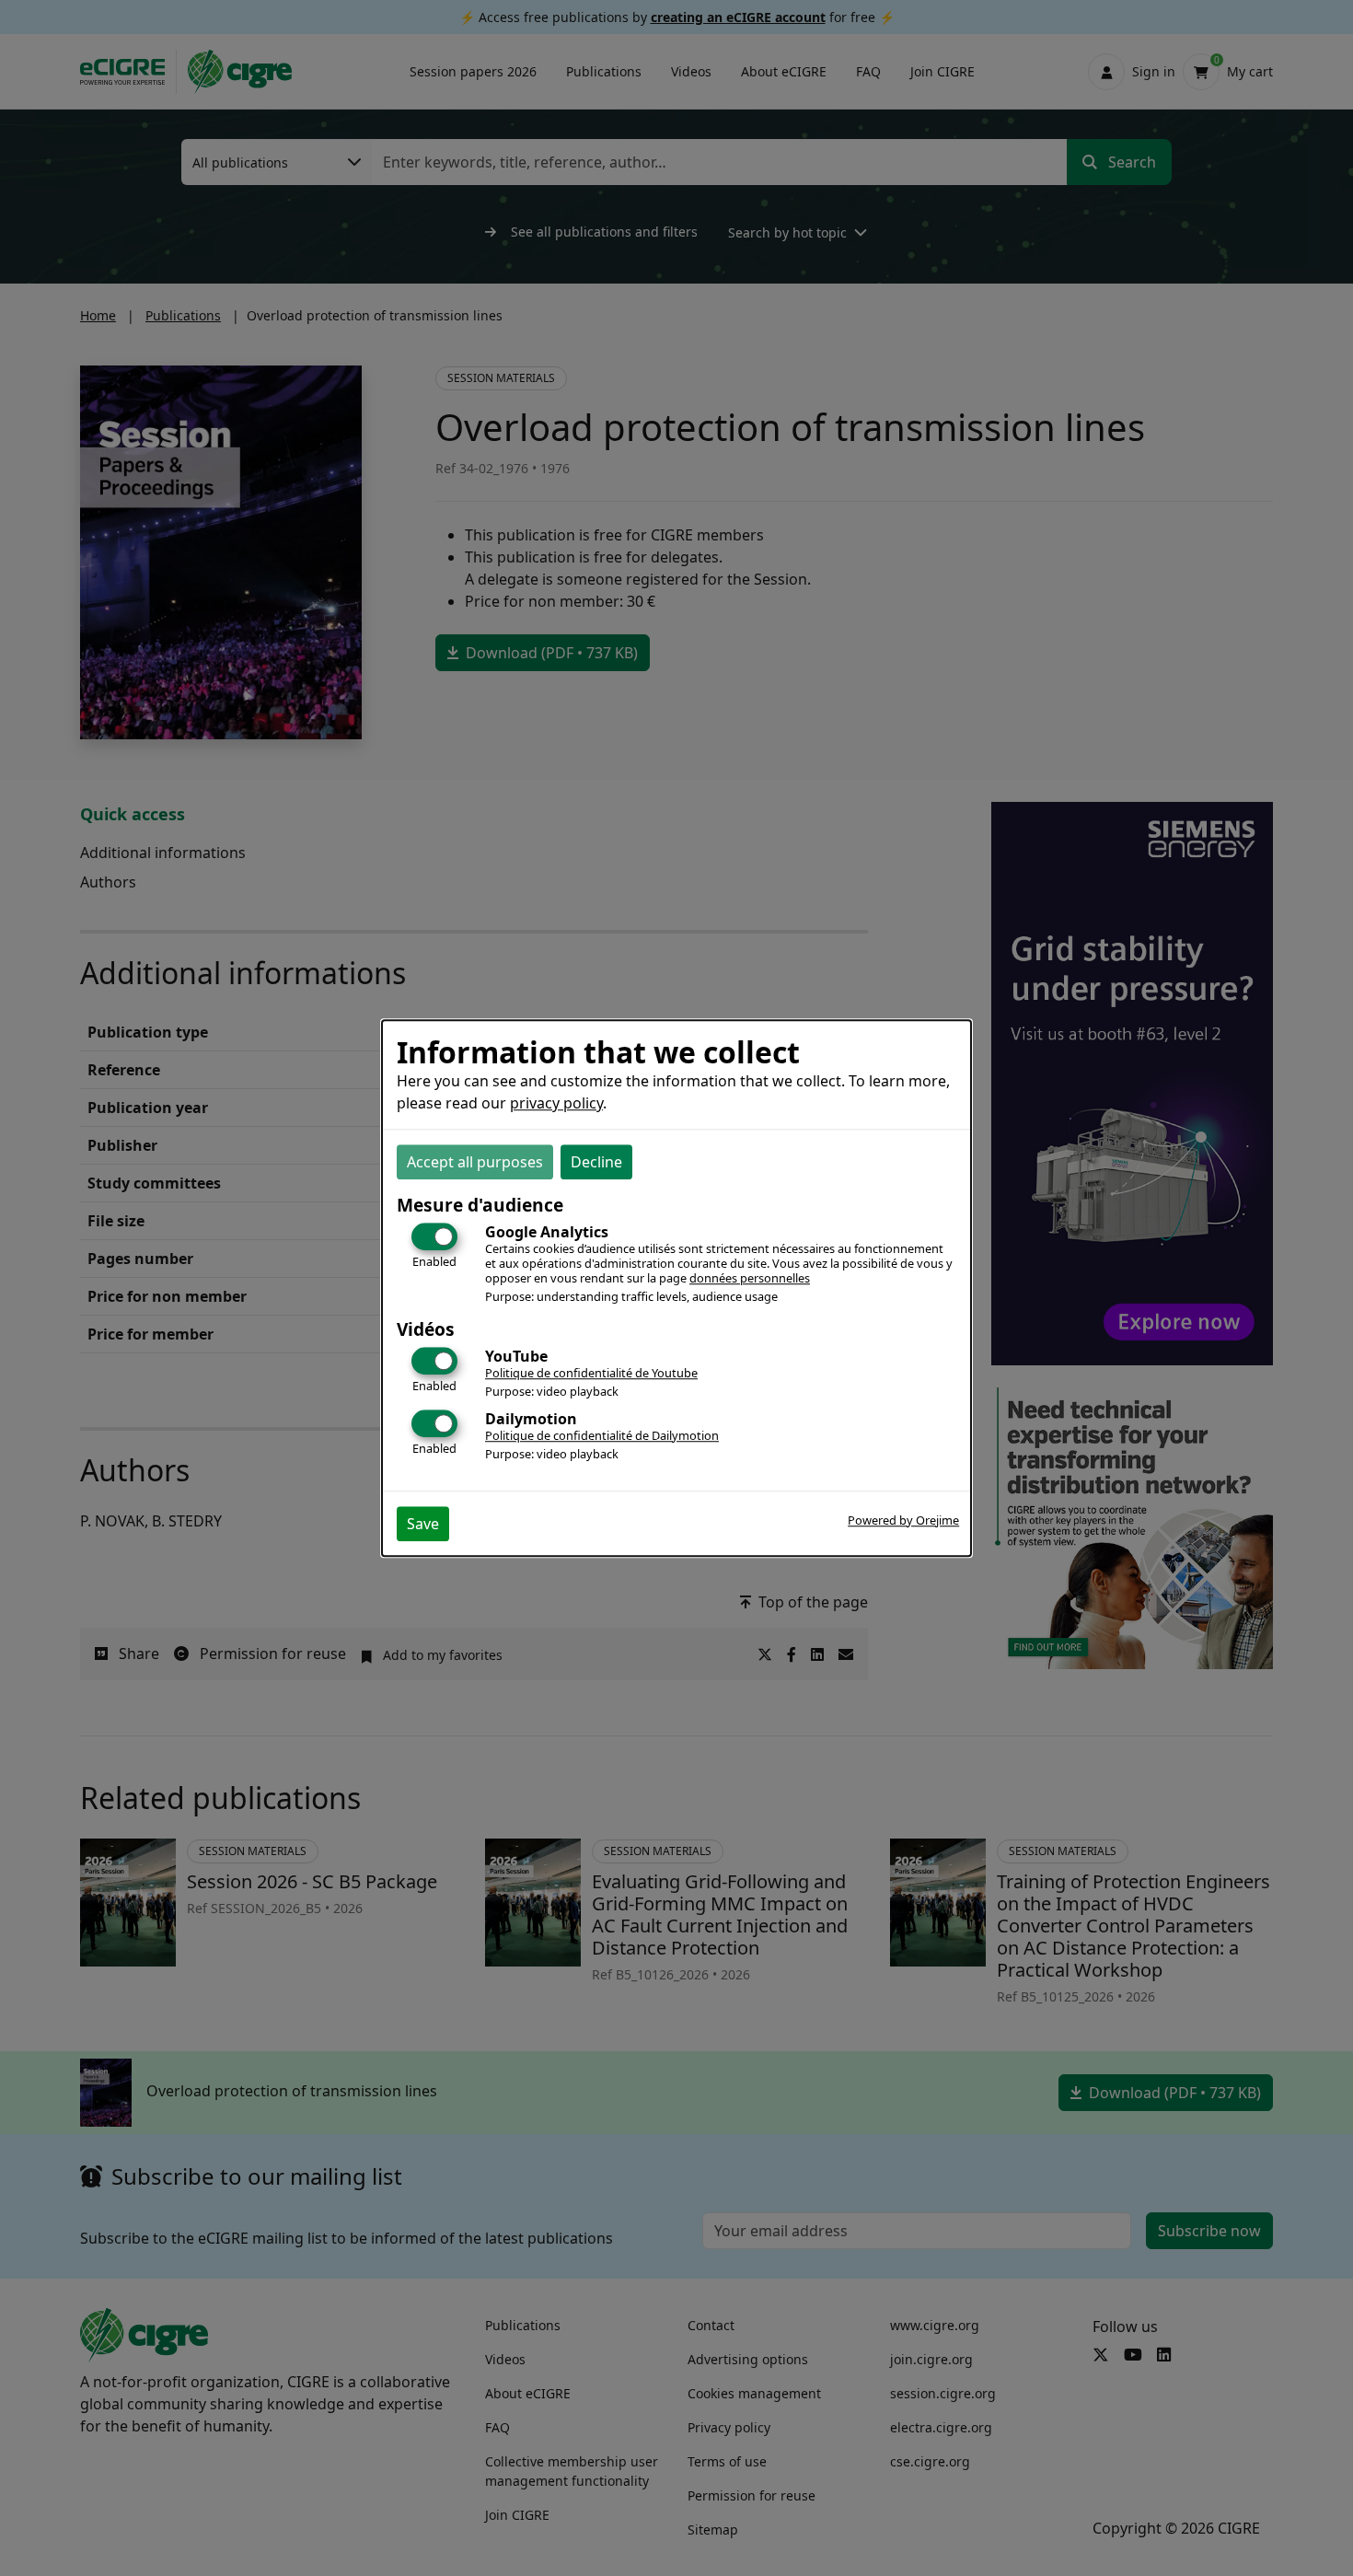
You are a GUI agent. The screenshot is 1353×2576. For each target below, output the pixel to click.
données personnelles (750, 1279)
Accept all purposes (475, 1163)
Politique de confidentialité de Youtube (591, 1374)
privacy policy (556, 1104)
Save (423, 1524)
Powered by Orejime (903, 1520)
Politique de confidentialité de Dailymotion (602, 1435)
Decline (596, 1163)
